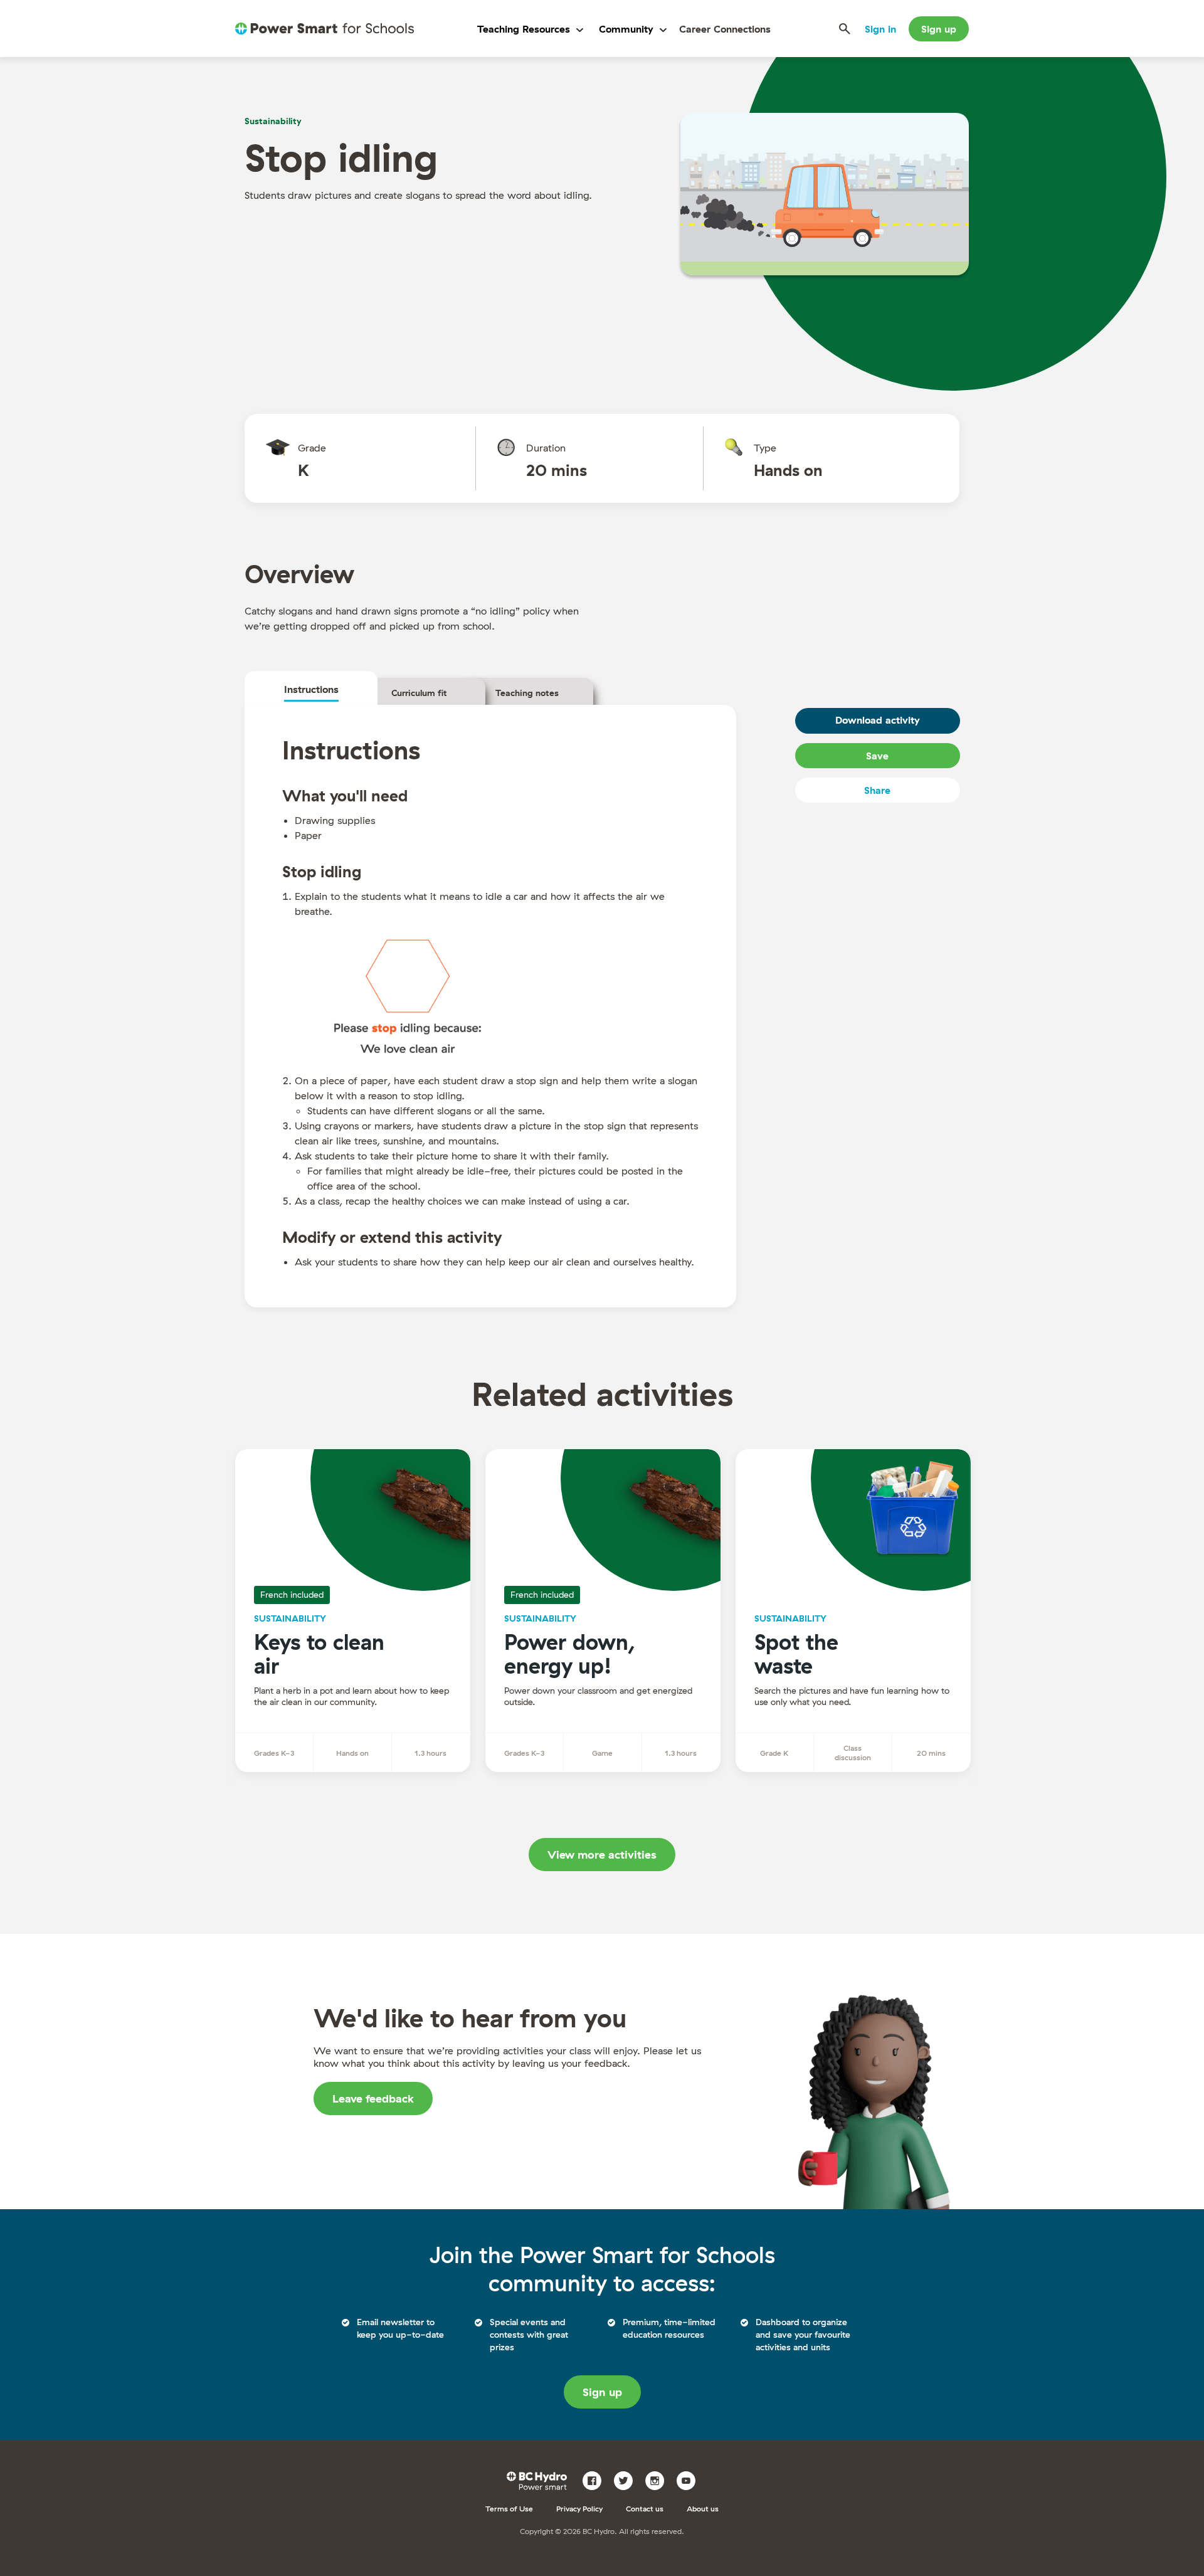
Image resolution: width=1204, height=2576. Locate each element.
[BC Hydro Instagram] (659, 2479)
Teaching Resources (524, 29)
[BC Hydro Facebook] (597, 2479)
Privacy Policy (579, 2509)
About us (703, 2509)
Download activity (877, 720)
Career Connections (725, 29)
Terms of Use (509, 2509)
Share (877, 790)
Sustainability (273, 121)
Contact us (645, 2509)
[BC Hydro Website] (539, 2479)
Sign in (880, 29)
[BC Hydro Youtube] (691, 2479)
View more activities (602, 1855)
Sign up (939, 29)
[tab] (311, 689)
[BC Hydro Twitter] (628, 2479)
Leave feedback (373, 2098)
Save (877, 756)
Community (626, 29)
